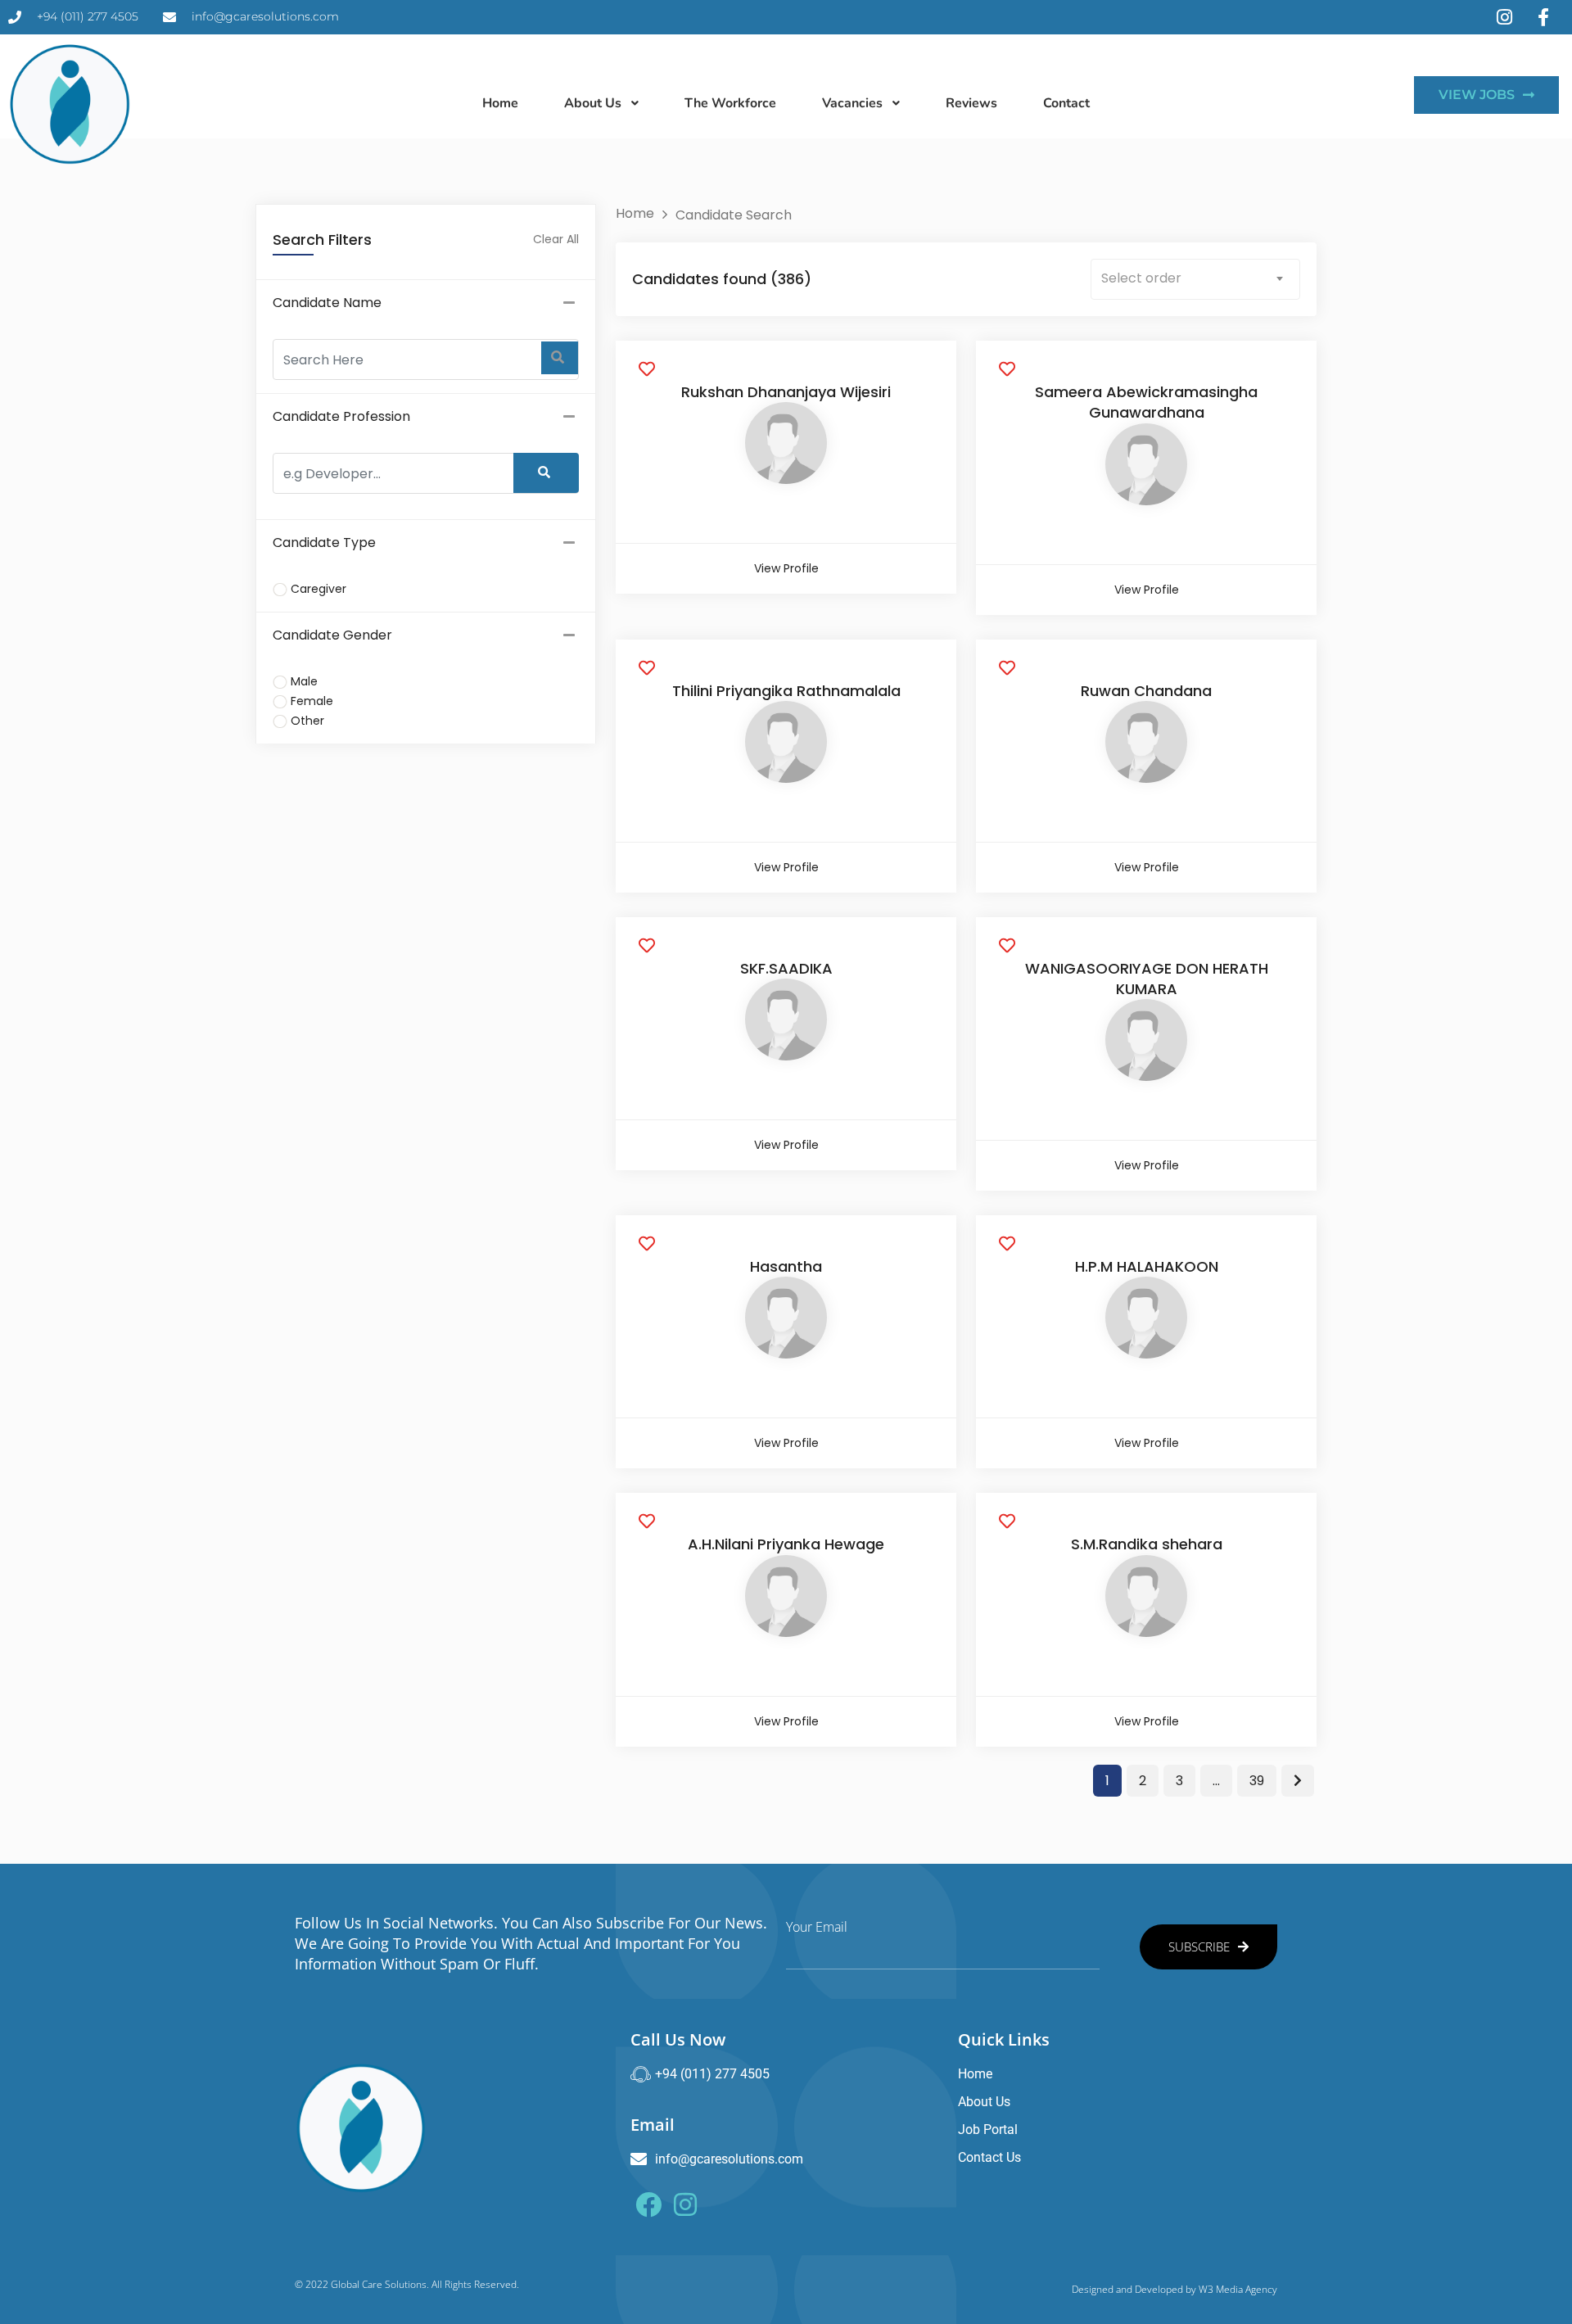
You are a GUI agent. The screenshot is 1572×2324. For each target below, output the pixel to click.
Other (307, 721)
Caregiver (318, 589)
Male (304, 681)
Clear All (556, 239)
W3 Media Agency (1238, 2289)
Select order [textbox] (1141, 278)
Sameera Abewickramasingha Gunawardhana (1146, 402)
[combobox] (1195, 279)
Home (635, 213)
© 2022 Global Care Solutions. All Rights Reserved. (407, 2284)
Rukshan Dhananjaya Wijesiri (786, 392)
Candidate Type (324, 543)
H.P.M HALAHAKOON (1147, 1266)
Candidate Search (734, 215)
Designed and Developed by (1135, 2289)
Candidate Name (327, 303)
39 (1257, 1781)
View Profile (786, 568)
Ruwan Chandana (1146, 691)
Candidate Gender (332, 635)
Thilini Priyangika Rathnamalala (786, 691)
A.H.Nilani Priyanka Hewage (786, 1544)
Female (312, 701)
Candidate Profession (341, 416)
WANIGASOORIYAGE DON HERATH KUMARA (1147, 979)
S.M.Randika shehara (1147, 1544)
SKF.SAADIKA (786, 968)
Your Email (817, 1927)
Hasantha (786, 1266)
